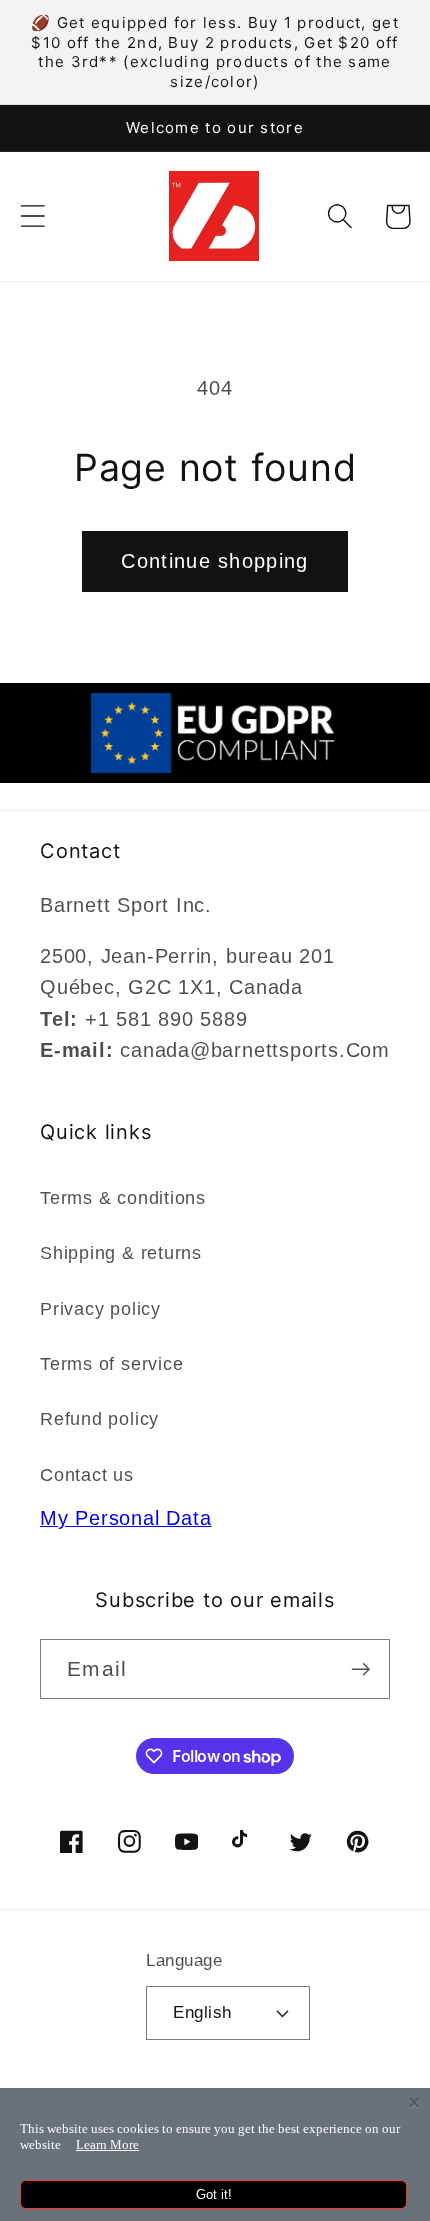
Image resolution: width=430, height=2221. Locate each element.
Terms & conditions (123, 1198)
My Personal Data (125, 1518)
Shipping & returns (121, 1253)
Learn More (107, 2144)
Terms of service (111, 1364)
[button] (32, 216)
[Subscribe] (360, 1669)
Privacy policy (100, 1309)
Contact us (87, 1475)
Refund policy (99, 1419)
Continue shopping (214, 561)
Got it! (214, 2194)
